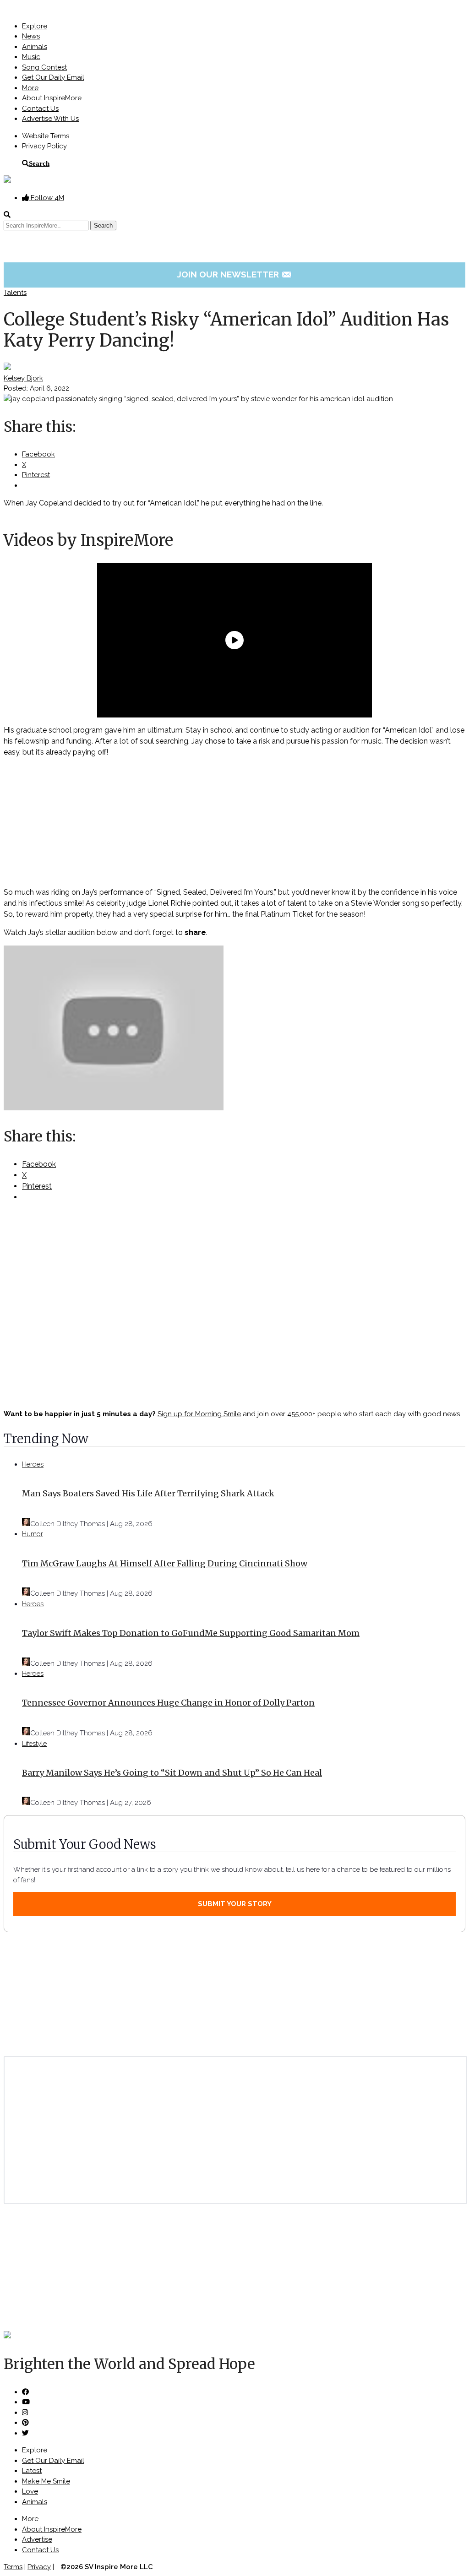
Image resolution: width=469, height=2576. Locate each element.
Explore (35, 26)
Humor (33, 1534)
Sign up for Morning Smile (199, 1414)
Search (39, 163)
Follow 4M (46, 198)
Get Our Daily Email (53, 77)
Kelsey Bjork (23, 378)
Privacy (39, 2567)
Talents (15, 293)
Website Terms (46, 136)
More (30, 88)
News (31, 36)
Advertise (37, 2539)
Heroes (33, 1464)
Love (30, 2491)
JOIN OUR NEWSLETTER (235, 274)
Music (31, 57)
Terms (13, 2567)
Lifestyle (34, 1744)
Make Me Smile (46, 2481)
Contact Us (40, 109)
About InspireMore (52, 98)
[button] (234, 1030)
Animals (35, 47)
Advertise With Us (50, 119)
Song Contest (44, 67)
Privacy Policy (44, 146)
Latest (32, 2471)
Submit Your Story (235, 1904)
